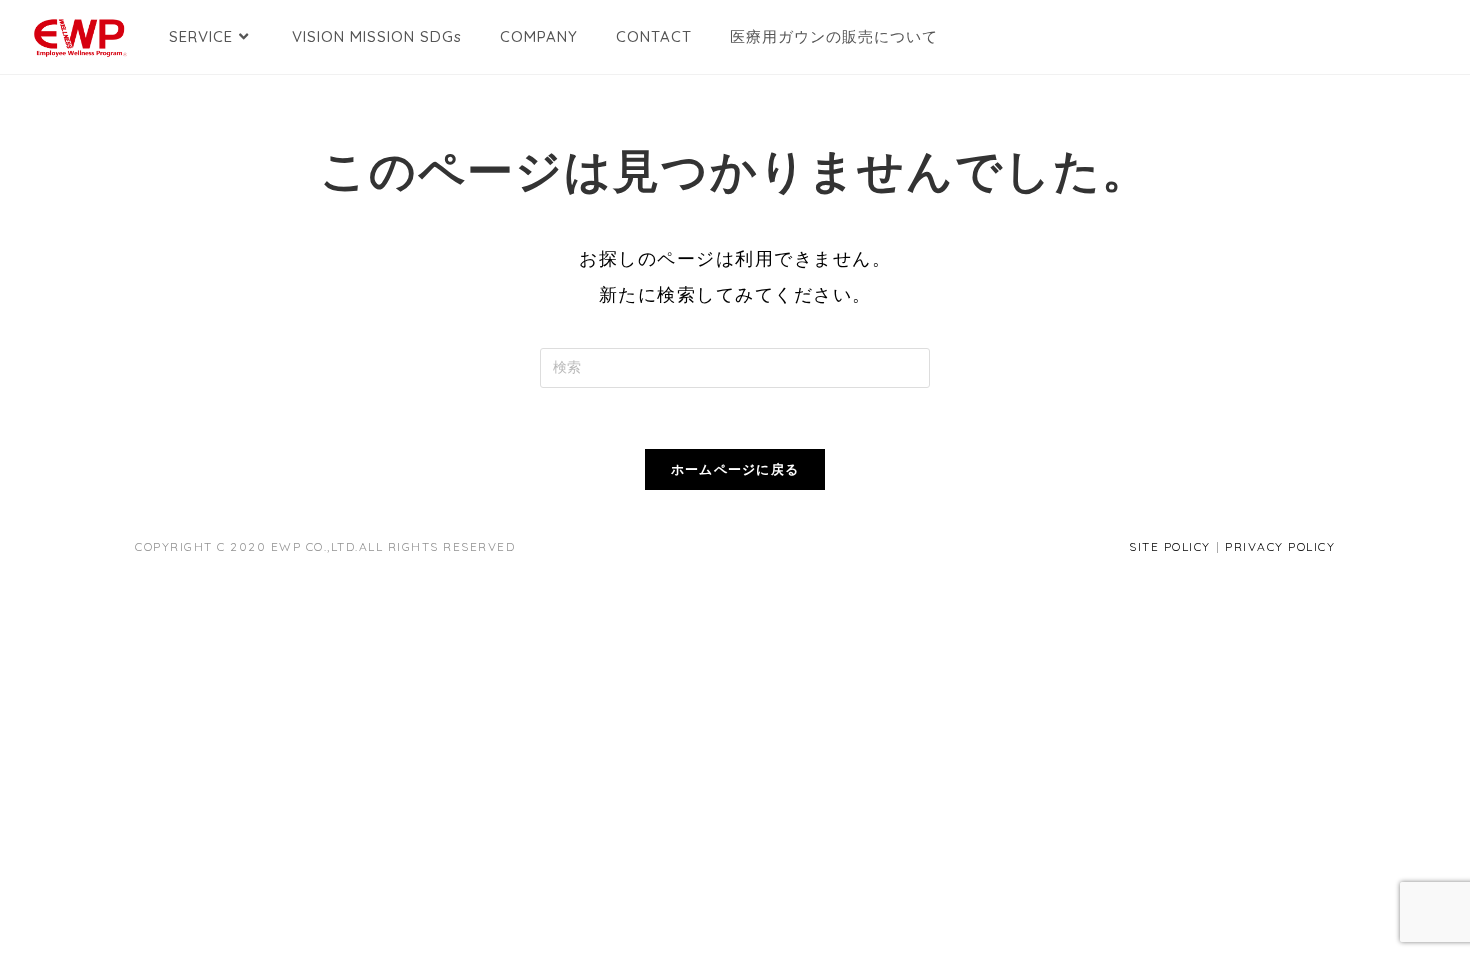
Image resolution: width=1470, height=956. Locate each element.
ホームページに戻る (735, 469)
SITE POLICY (1170, 546)
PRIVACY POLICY (1280, 546)
